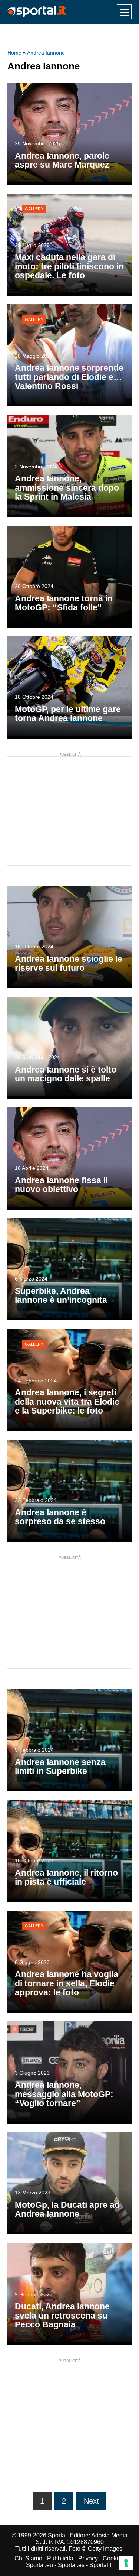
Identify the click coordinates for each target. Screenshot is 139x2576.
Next (91, 2501)
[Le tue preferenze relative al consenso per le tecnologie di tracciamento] (126, 2563)
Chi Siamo (28, 2558)
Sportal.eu (39, 2565)
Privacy (88, 2558)
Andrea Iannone (46, 53)
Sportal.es (71, 2565)
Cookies (114, 2558)
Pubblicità (60, 2558)
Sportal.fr (101, 2565)
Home (14, 53)
